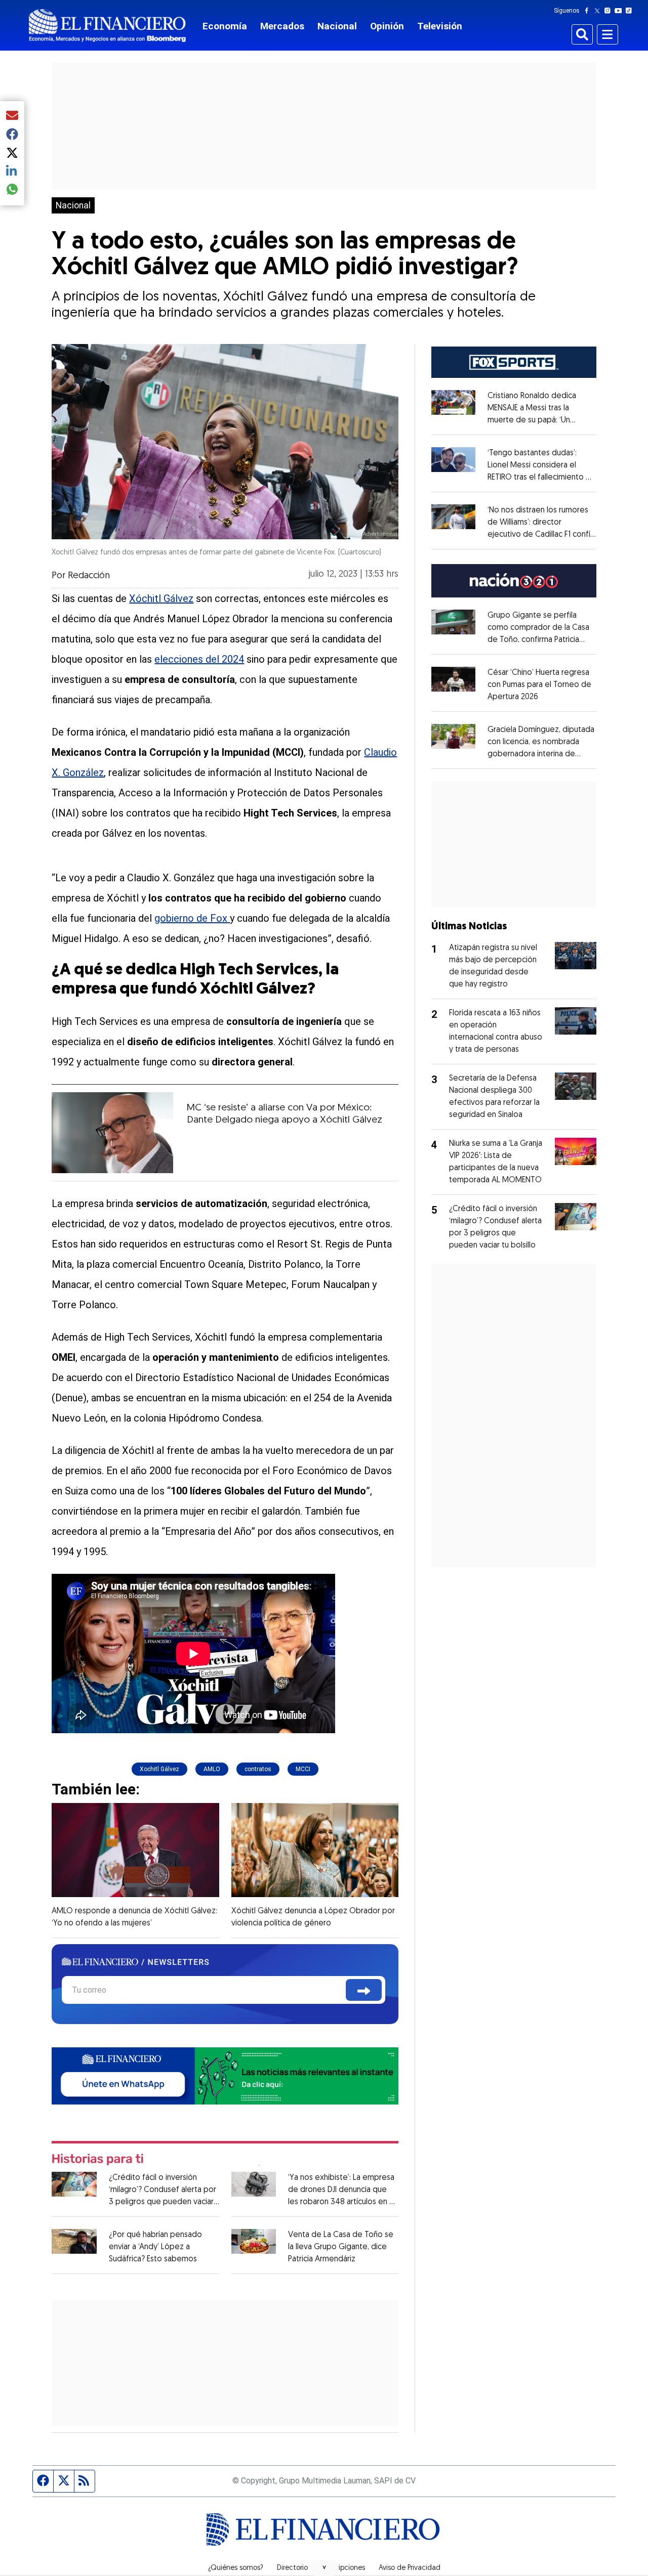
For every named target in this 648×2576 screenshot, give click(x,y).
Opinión (387, 26)
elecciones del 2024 (199, 659)
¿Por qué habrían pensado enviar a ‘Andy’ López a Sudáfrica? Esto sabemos (155, 2247)
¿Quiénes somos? (236, 2568)
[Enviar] (364, 1990)
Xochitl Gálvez (159, 1769)
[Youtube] (620, 11)
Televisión (440, 26)
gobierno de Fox (192, 918)
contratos (258, 1769)
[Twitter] (599, 11)
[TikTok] (631, 11)
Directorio (292, 2568)
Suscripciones (343, 2568)
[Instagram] (610, 11)
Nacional (337, 26)
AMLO (212, 1769)
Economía (225, 26)
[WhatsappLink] (225, 2075)
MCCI (303, 1769)
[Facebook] (589, 11)
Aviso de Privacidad (410, 2568)
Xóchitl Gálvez (161, 598)
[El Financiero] (107, 26)
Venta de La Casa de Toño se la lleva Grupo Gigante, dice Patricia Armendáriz (341, 2247)
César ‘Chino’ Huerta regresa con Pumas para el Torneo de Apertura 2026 (539, 685)
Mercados (282, 26)
